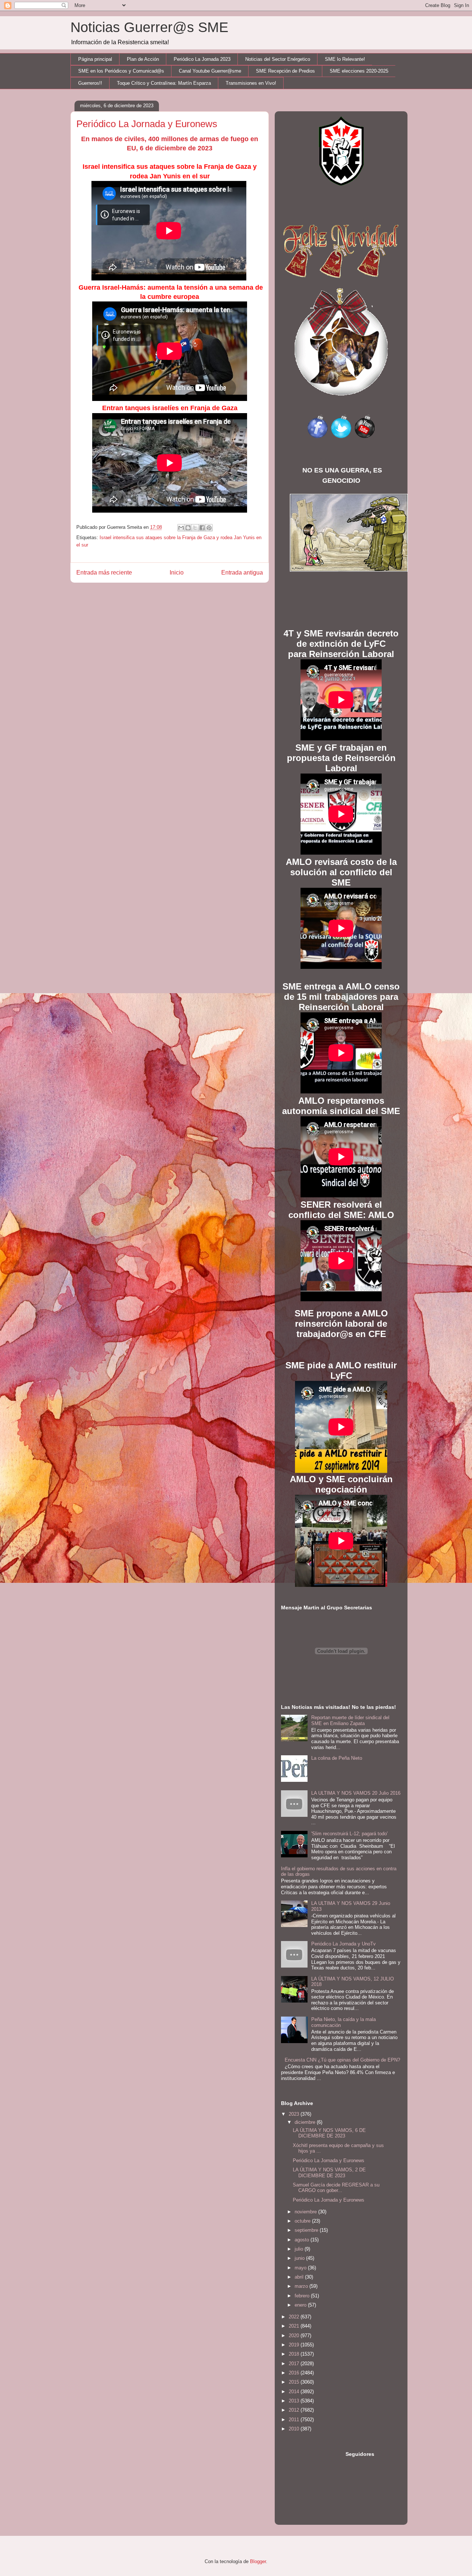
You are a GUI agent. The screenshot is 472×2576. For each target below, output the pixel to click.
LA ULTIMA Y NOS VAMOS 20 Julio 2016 (356, 1793)
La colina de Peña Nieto (337, 1758)
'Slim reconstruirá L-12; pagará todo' (349, 1834)
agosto (303, 2240)
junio (300, 2258)
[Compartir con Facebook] (202, 528)
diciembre (306, 2122)
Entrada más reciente (104, 573)
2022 (295, 2317)
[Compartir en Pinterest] (209, 528)
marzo (302, 2286)
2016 (295, 2373)
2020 (295, 2336)
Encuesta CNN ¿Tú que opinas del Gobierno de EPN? (342, 2060)
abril (300, 2277)
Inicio (177, 573)
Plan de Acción (143, 59)
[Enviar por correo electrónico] (181, 528)
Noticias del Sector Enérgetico (278, 59)
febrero (303, 2296)
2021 (295, 2326)
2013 (295, 2401)
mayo (301, 2268)
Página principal (95, 59)
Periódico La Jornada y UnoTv (343, 1944)
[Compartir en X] (195, 528)
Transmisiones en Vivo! (251, 83)
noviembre (306, 2212)
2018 (295, 2354)
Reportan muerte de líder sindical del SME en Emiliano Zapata (350, 1720)
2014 (295, 2392)
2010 (295, 2429)
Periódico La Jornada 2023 (202, 59)
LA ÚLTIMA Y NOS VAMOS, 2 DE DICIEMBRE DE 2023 (329, 2173)
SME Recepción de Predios (285, 71)
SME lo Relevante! (345, 59)
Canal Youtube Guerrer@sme (210, 71)
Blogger (258, 2561)
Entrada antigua (242, 573)
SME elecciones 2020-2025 (359, 71)
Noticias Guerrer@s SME (149, 27)
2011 (295, 2420)
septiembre (307, 2230)
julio (300, 2249)
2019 (295, 2345)
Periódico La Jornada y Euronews (329, 2160)
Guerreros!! (90, 83)
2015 (295, 2382)
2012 (295, 2410)
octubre (303, 2221)
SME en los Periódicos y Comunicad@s (121, 71)
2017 (295, 2364)
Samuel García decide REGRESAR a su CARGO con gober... (336, 2188)
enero (301, 2305)
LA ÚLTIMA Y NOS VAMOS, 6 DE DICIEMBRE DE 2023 (329, 2133)
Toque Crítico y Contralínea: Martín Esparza (164, 83)
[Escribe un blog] (188, 528)
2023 (295, 2114)
